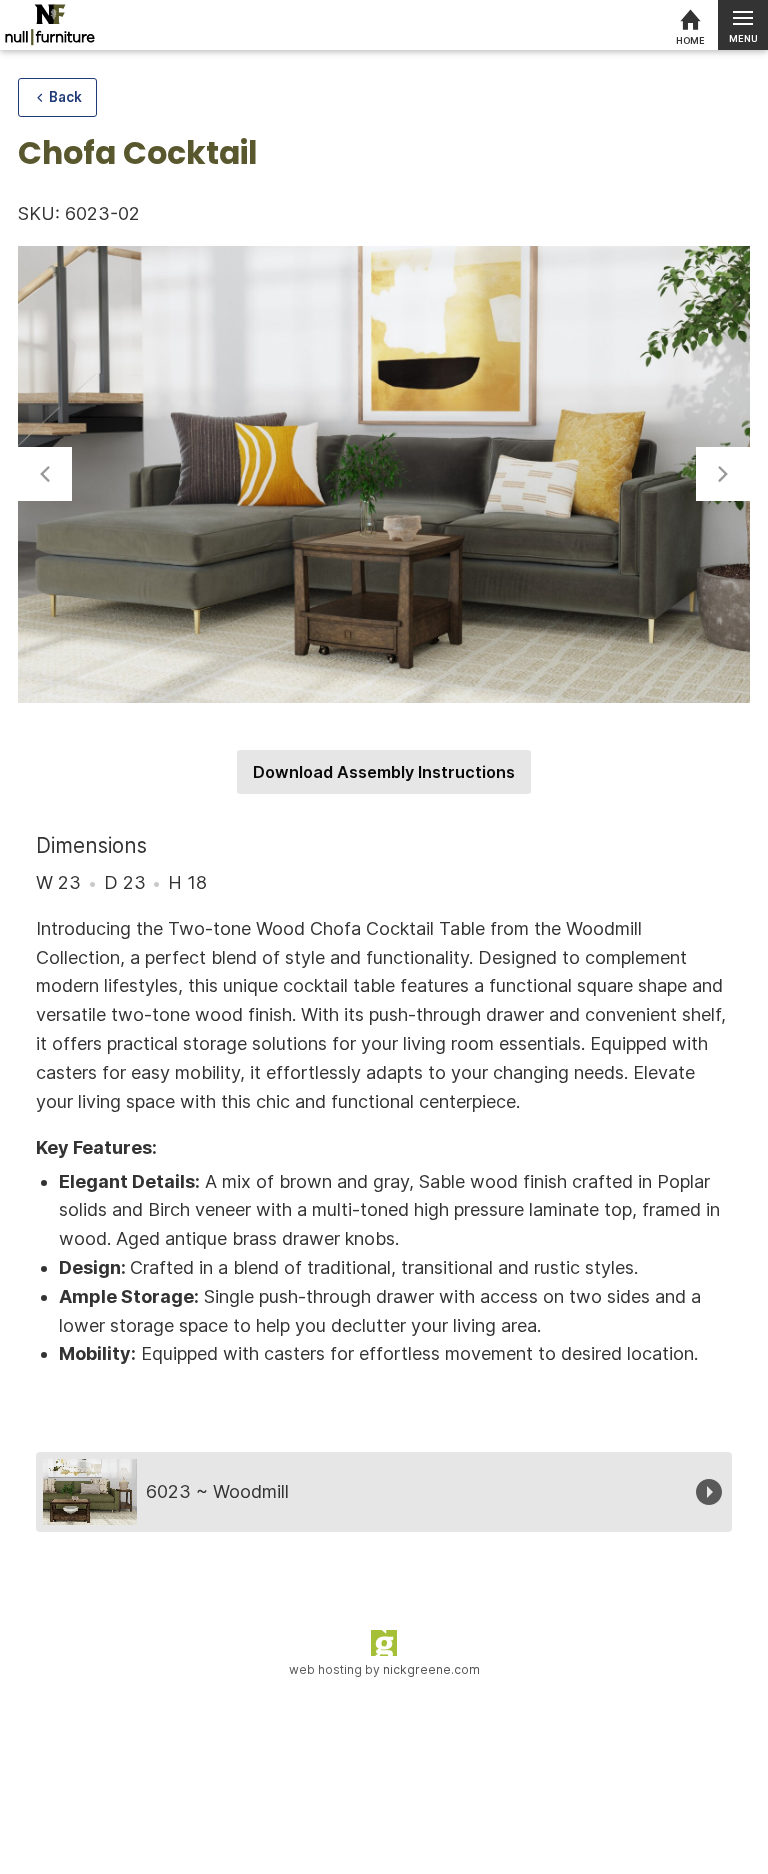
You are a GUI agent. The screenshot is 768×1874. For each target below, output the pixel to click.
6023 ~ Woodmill (217, 1491)
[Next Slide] (723, 474)
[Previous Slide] (45, 474)
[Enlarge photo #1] (384, 475)
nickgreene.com (431, 1669)
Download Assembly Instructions (384, 772)
